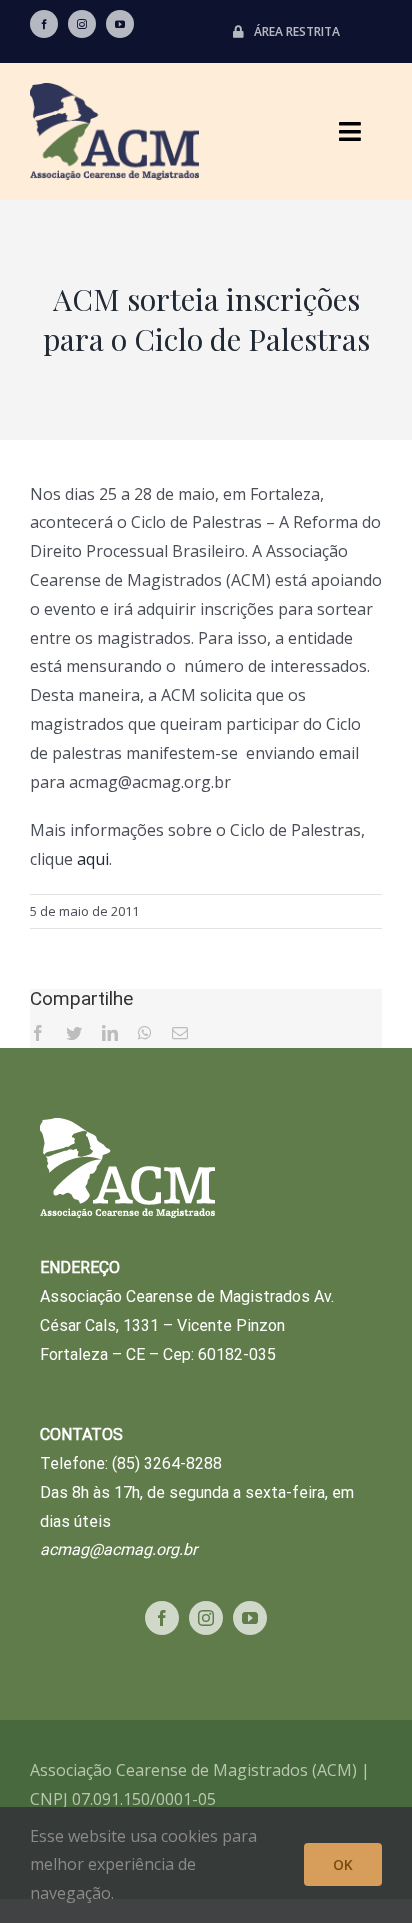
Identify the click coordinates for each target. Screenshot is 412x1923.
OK (343, 1864)
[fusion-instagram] (82, 24)
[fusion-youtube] (120, 24)
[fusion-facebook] (44, 24)
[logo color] (114, 91)
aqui (93, 859)
